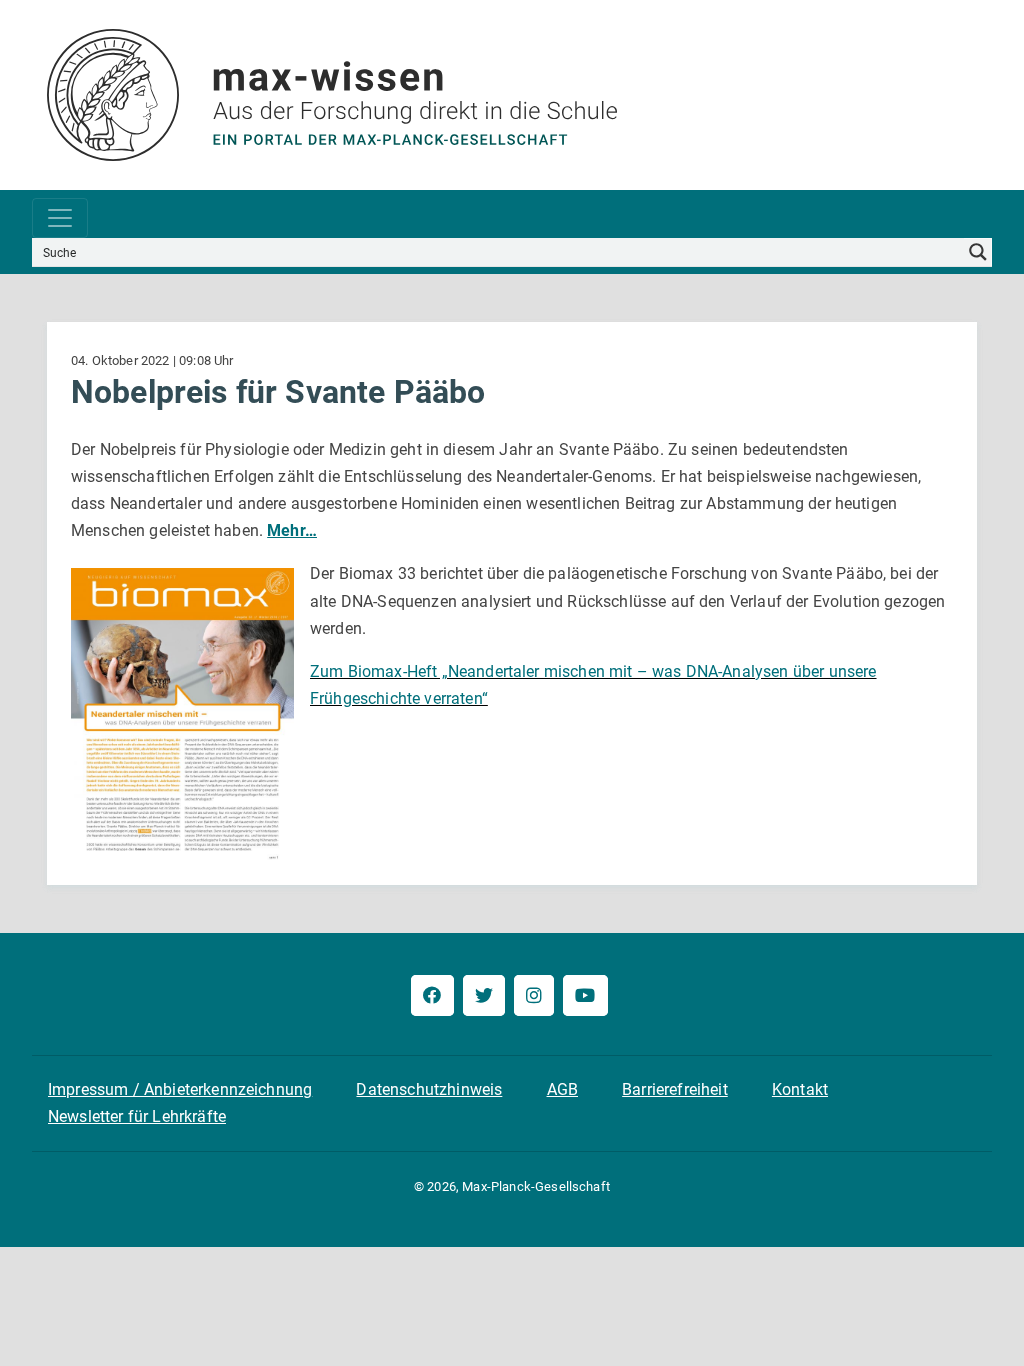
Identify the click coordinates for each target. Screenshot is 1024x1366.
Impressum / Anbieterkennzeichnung (180, 1089)
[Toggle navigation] (60, 218)
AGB (562, 1089)
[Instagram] (534, 995)
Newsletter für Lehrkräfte (137, 1116)
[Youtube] (585, 995)
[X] (484, 995)
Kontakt (800, 1089)
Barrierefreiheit (675, 1089)
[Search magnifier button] (978, 252)
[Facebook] (432, 995)
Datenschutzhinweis (429, 1089)
